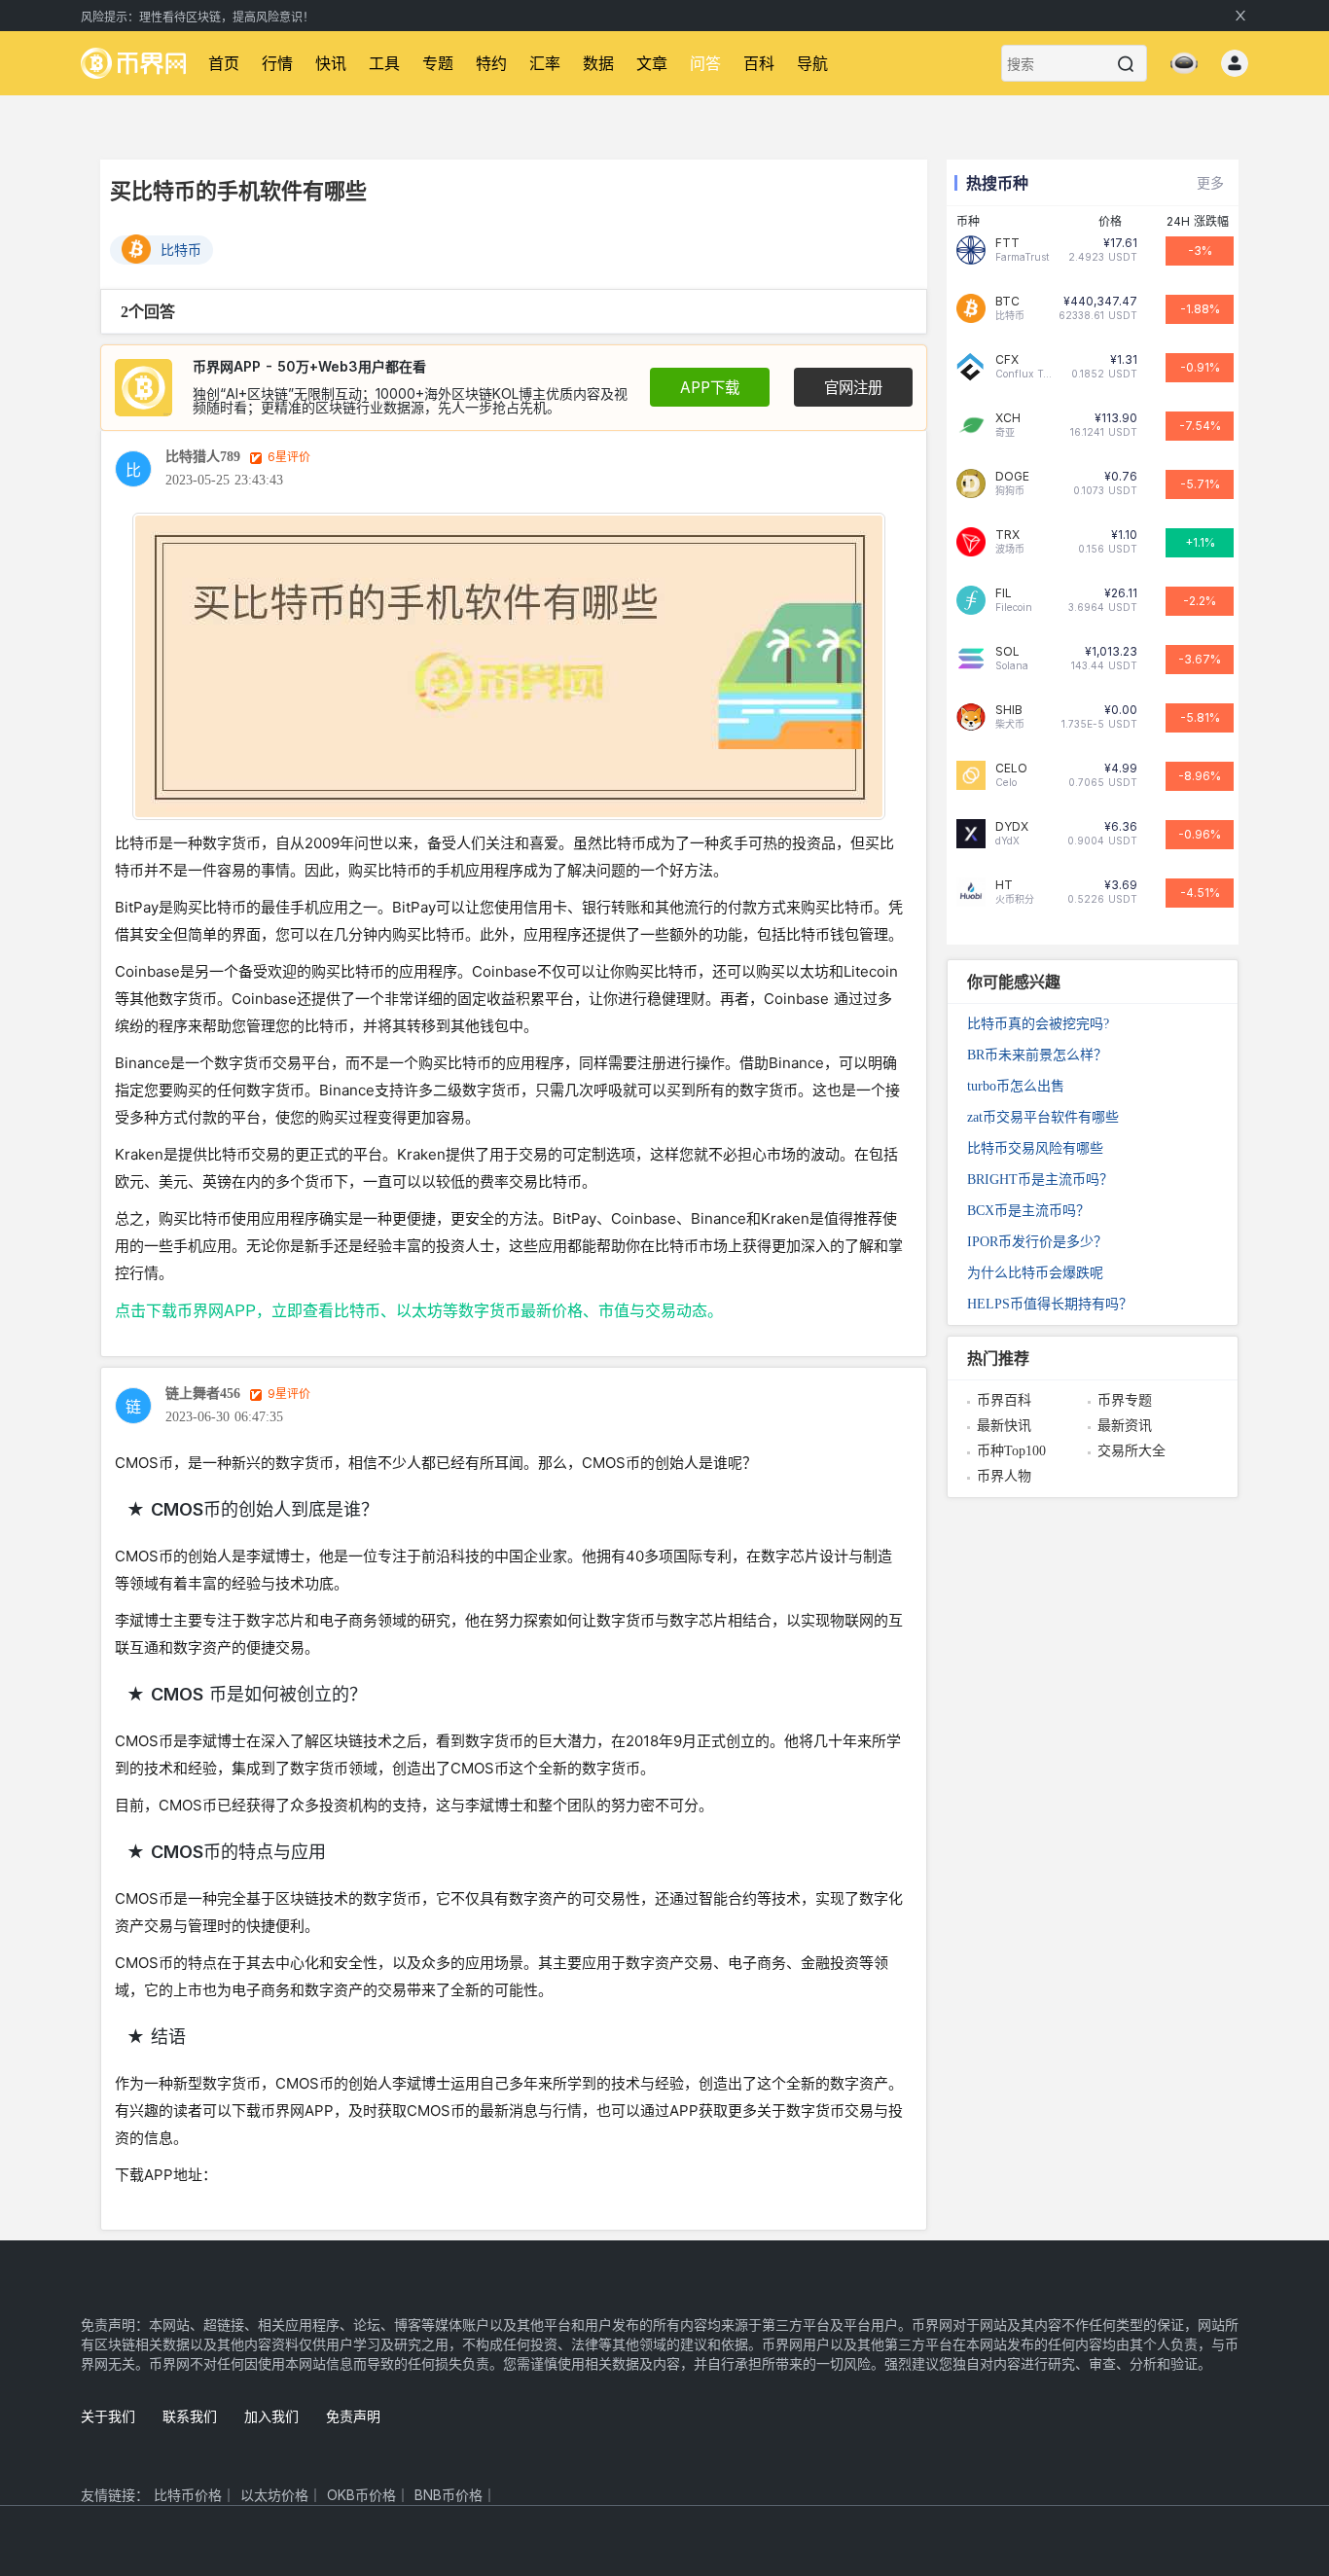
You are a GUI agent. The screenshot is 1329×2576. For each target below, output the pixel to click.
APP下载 (710, 388)
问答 (705, 63)
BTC (1007, 302)
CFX (1007, 360)
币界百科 (1004, 1400)
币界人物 (1004, 1476)
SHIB (1009, 710)
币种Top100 (1011, 1451)
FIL (1004, 593)
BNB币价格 (449, 2495)
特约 (491, 63)
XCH (1008, 418)
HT (1004, 885)
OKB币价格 (361, 2495)
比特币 (181, 250)
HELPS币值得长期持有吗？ (1050, 1304)
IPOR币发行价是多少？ (1037, 1242)
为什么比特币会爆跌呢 (1035, 1273)
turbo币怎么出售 (1016, 1086)
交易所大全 (1131, 1451)
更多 (1210, 182)
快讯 (331, 63)
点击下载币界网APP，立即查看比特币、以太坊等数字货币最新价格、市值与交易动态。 (419, 1310)
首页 (224, 63)
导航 (812, 63)
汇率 (545, 63)
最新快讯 (1004, 1426)
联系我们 (190, 2416)
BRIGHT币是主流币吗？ (1040, 1180)
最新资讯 (1125, 1426)
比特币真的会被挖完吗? (1038, 1024)
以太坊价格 (274, 2495)
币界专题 (1125, 1400)
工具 (384, 63)
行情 (277, 63)
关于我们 (108, 2416)
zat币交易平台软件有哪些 (1043, 1117)
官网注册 (853, 388)
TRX (1007, 535)
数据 (598, 63)
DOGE (1012, 477)
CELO (1011, 769)
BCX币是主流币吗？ (1028, 1211)
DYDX (1012, 827)
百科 (759, 63)
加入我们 (271, 2416)
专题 (438, 63)
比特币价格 (188, 2495)
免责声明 (353, 2416)
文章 (652, 63)
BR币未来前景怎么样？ (1037, 1055)
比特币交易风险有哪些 (1035, 1148)
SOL (1007, 652)
